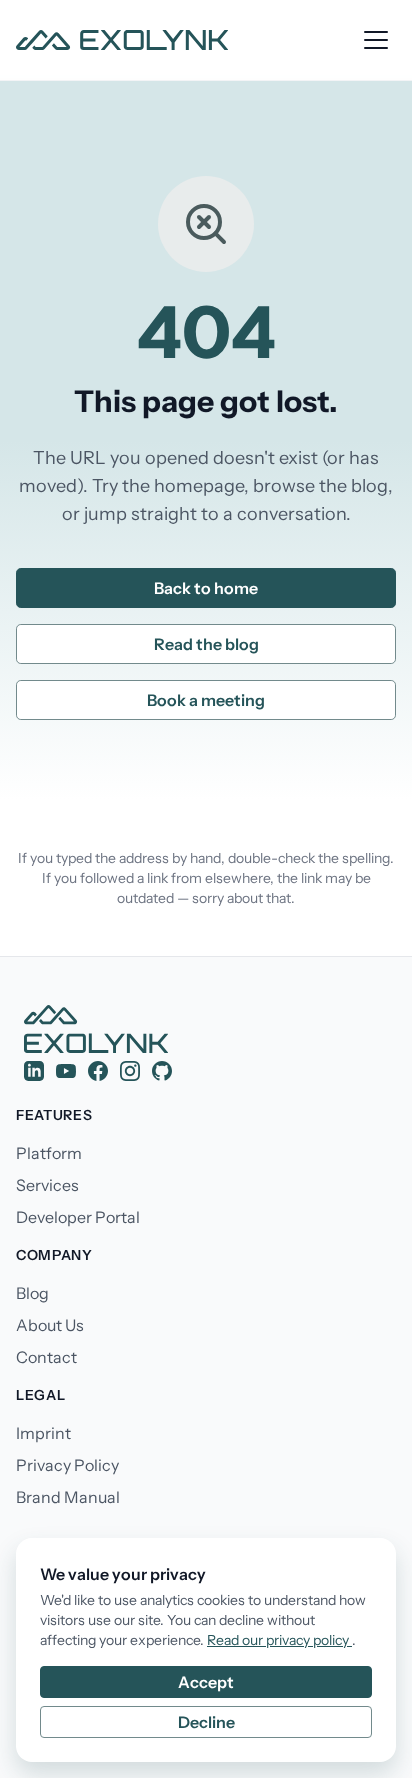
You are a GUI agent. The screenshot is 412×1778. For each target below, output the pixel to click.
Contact (46, 1357)
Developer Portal (78, 1217)
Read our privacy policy (279, 1640)
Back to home (206, 588)
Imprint (43, 1433)
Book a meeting (206, 700)
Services (47, 1185)
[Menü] (376, 40)
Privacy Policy (67, 1465)
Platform (49, 1153)
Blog (32, 1293)
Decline (206, 1722)
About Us (50, 1325)
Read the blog (206, 644)
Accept (206, 1682)
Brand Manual (68, 1497)
